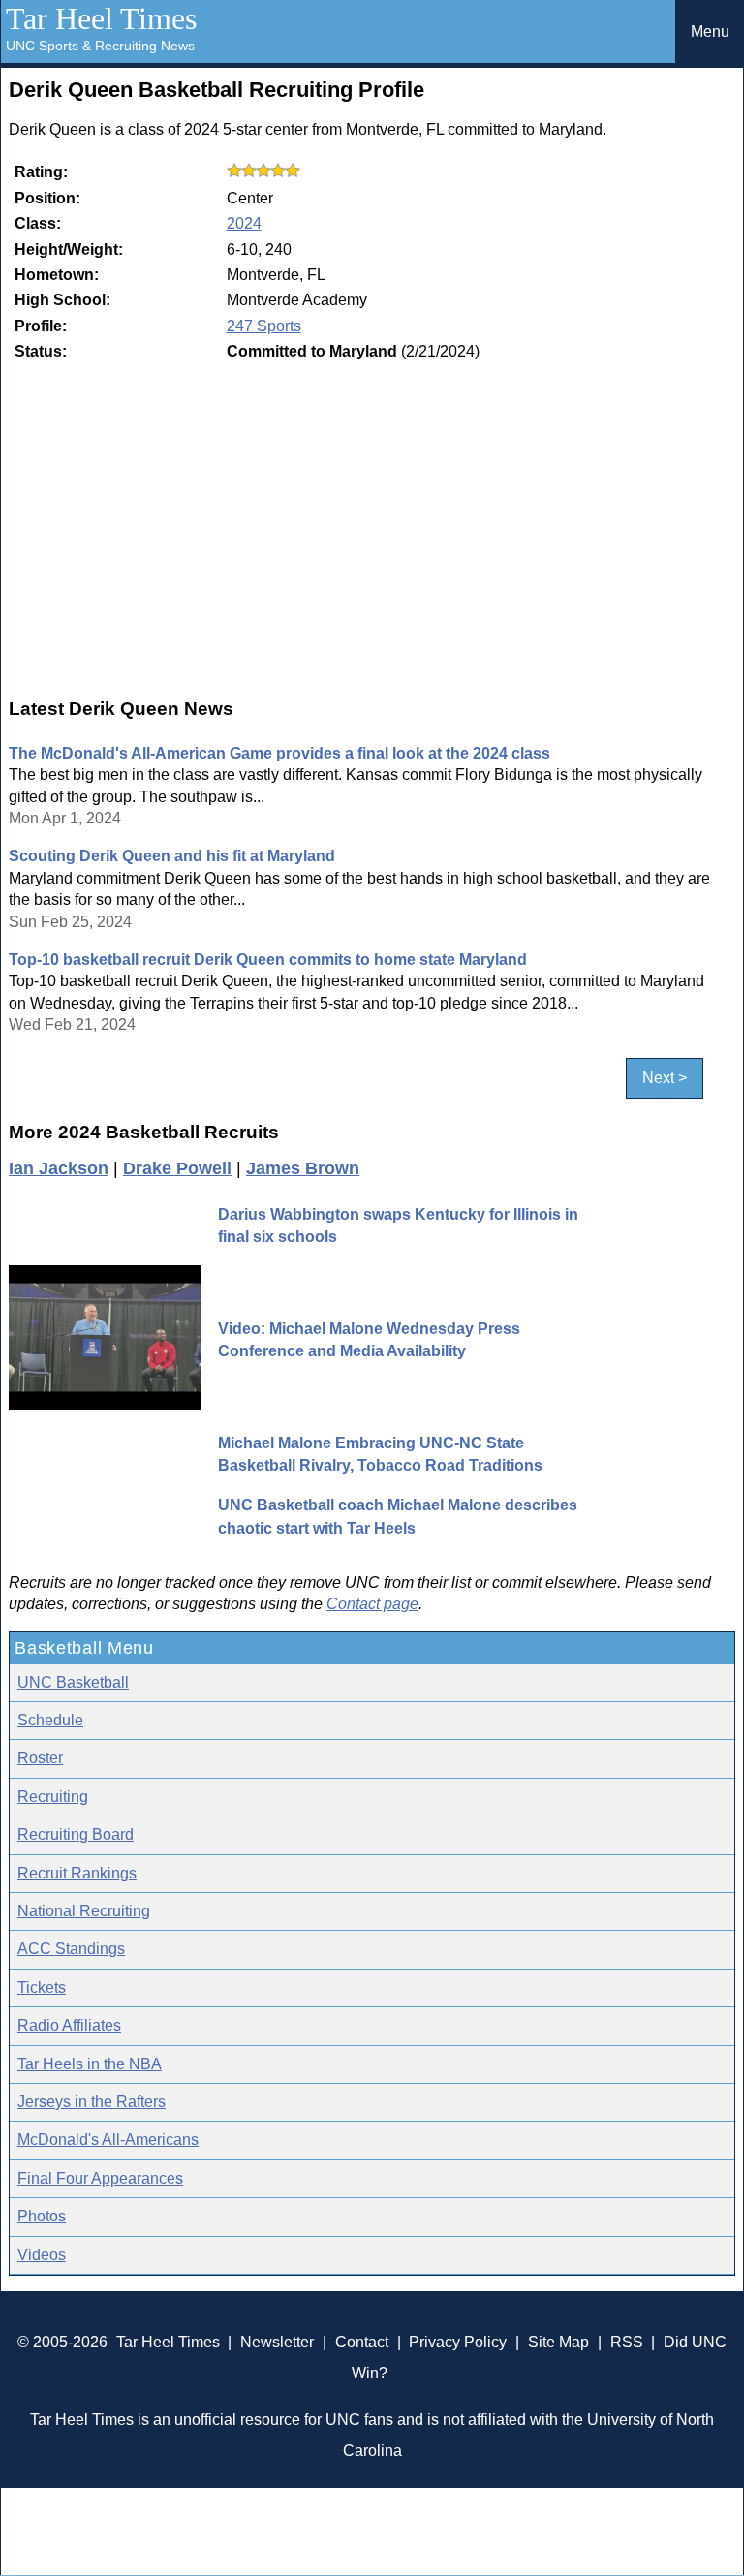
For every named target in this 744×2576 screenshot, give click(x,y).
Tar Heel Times (101, 18)
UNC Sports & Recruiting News (100, 46)
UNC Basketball (73, 1682)
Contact (362, 2342)
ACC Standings (71, 1949)
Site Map (558, 2342)
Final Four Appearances (100, 2178)
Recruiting (53, 1797)
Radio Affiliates (69, 2025)
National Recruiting (84, 1911)
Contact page (372, 1604)
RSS (627, 2342)
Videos (42, 2255)
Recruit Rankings (77, 1873)
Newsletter (277, 2342)
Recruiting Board (76, 1834)
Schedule (50, 1720)
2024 (244, 223)
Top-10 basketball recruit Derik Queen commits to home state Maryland (268, 960)
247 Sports (264, 326)
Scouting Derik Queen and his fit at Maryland (172, 856)
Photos (42, 2216)
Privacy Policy (458, 2342)
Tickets (42, 1987)
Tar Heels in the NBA (90, 2064)
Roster (40, 1758)
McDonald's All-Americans (108, 2140)
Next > (665, 1079)
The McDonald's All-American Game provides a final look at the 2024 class (279, 753)
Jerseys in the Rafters (92, 2102)
